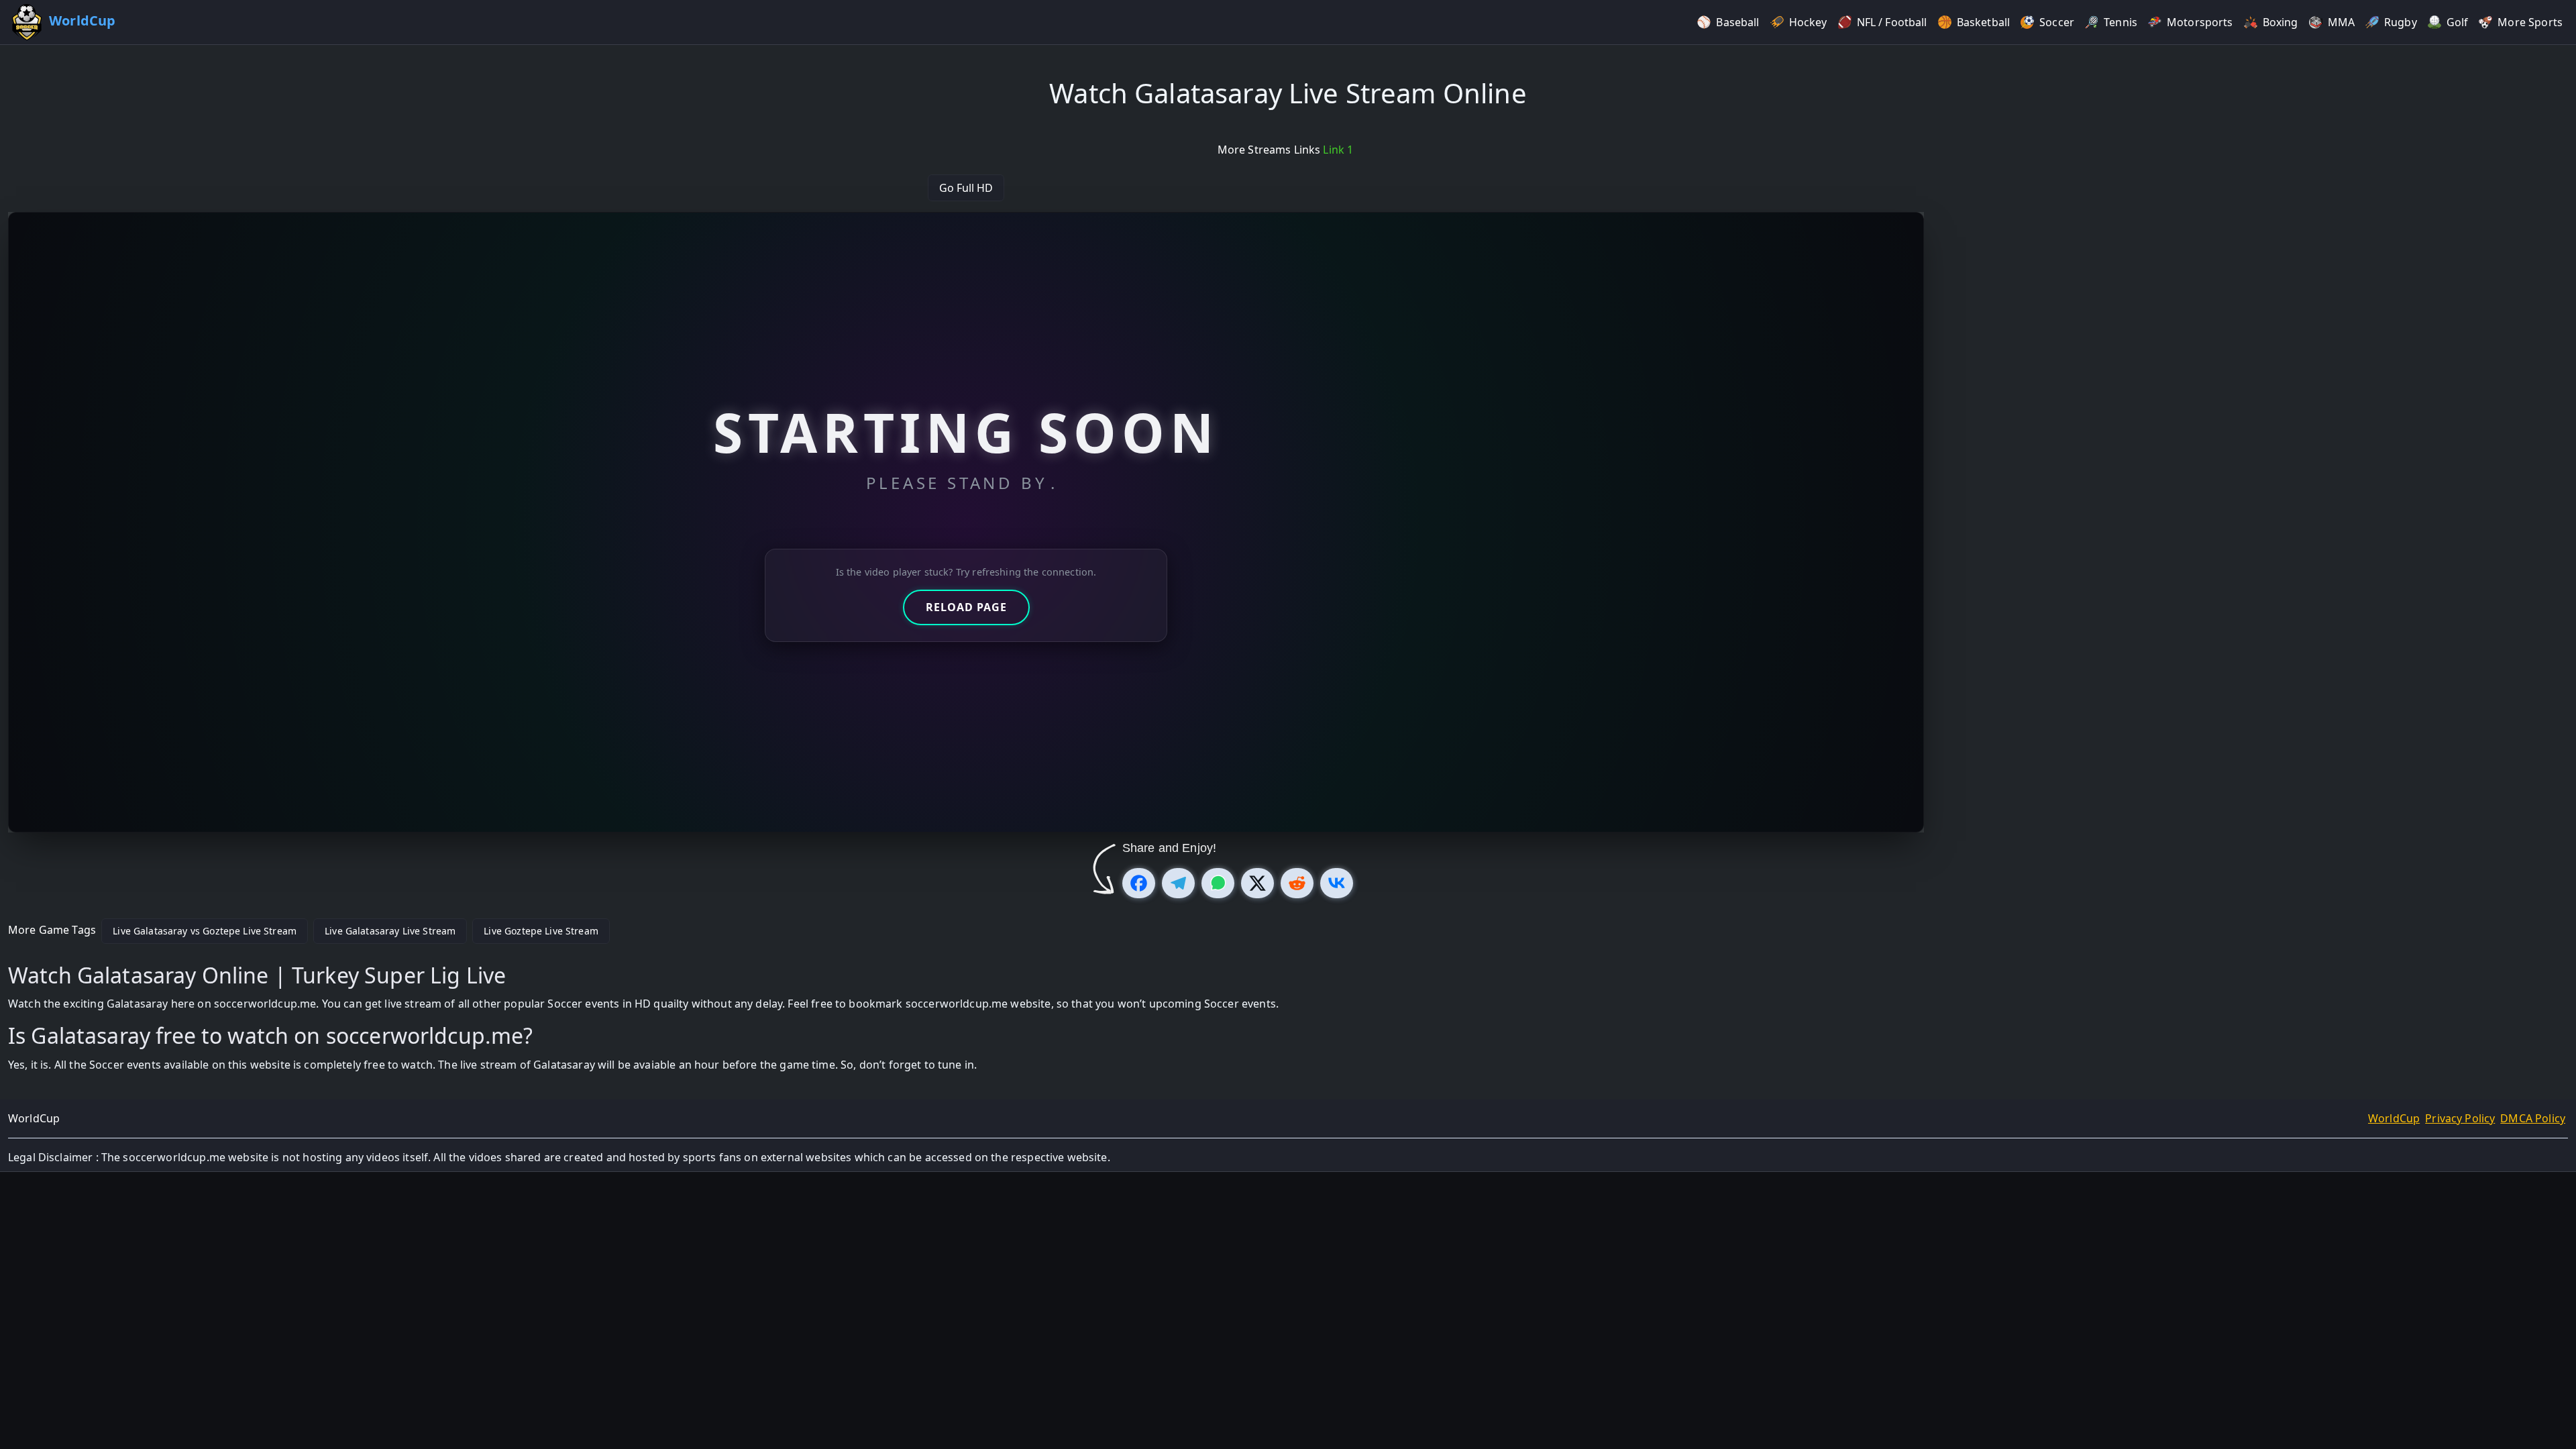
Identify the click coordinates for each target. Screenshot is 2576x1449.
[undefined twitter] (1257, 883)
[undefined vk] (1337, 883)
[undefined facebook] (1139, 883)
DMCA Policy (2533, 1118)
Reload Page (966, 607)
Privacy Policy (2460, 1118)
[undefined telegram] (1178, 883)
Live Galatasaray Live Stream (390, 931)
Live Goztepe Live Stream (541, 931)
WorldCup (2394, 1118)
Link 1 (1338, 150)
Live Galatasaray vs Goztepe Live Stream (205, 931)
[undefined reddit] (1297, 883)
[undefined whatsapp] (1218, 883)
